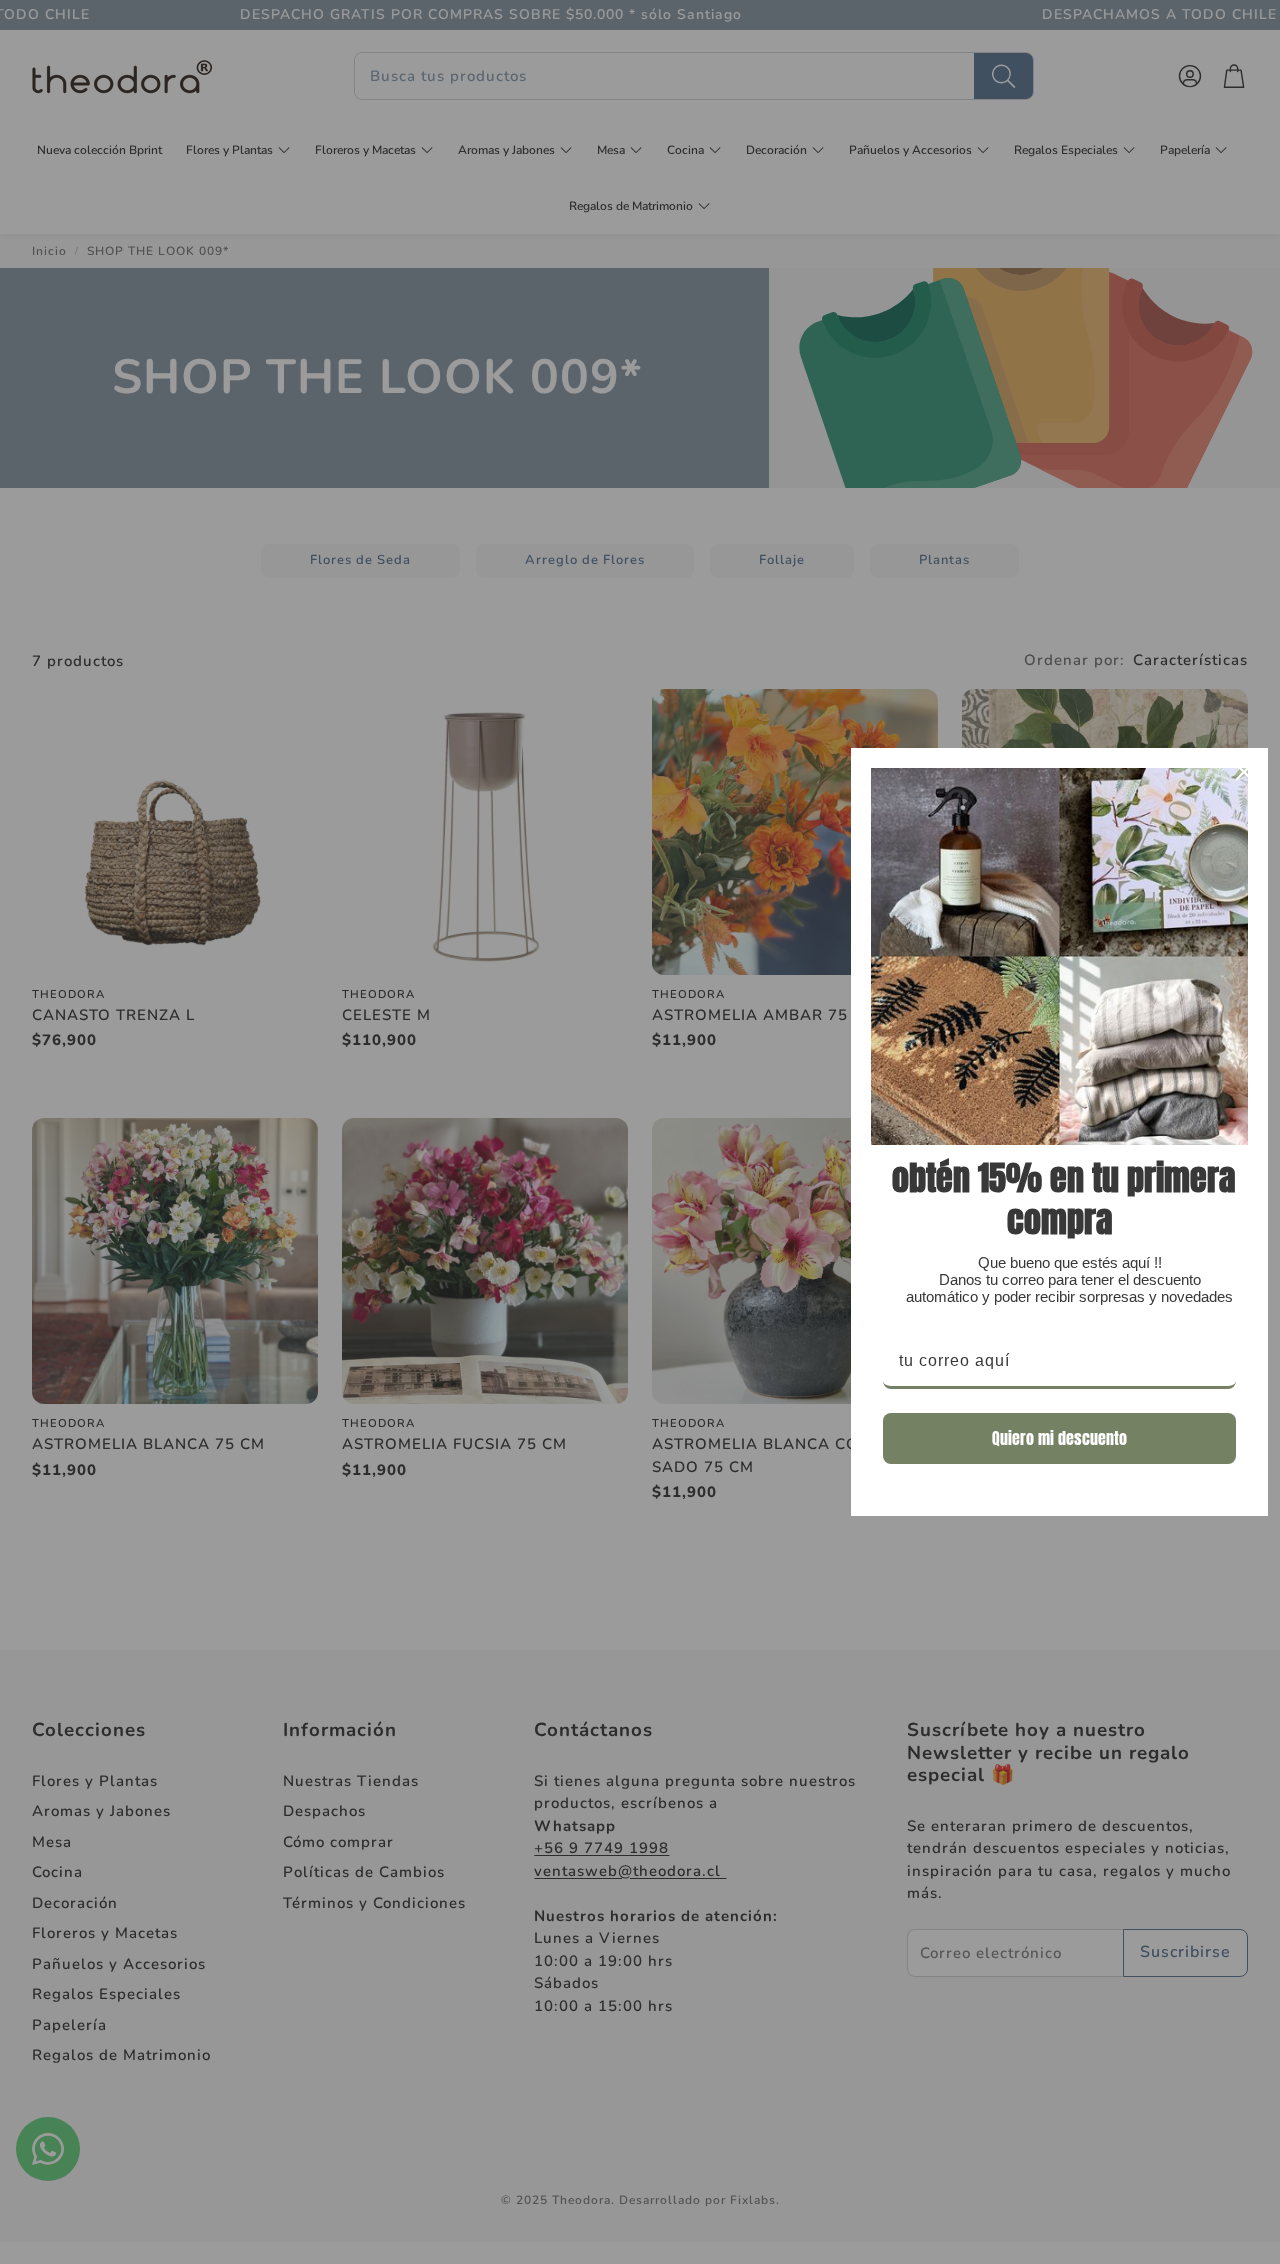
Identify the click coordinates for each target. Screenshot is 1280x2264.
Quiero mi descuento (1059, 1438)
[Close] (1244, 772)
